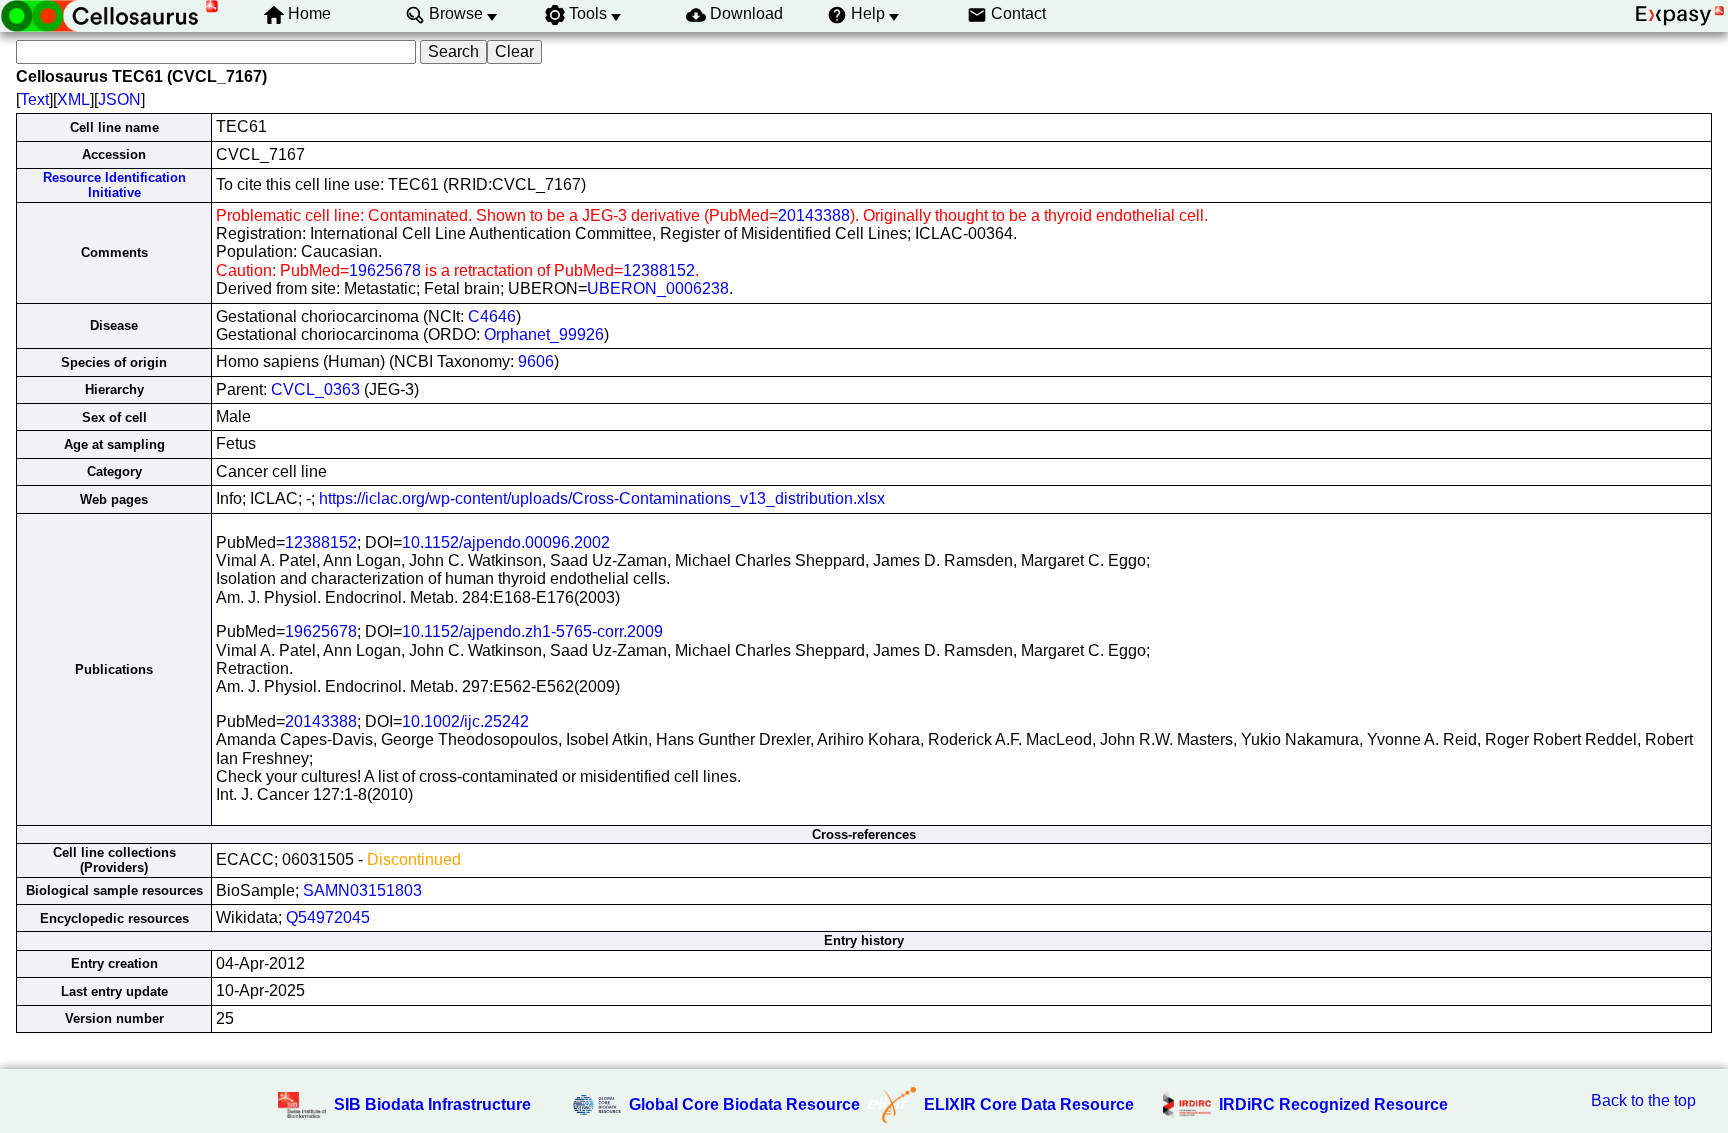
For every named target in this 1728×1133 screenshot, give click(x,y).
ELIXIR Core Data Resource (1029, 1104)
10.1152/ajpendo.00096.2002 (506, 542)
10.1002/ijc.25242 (465, 721)
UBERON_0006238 (658, 288)
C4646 (492, 316)
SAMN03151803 (362, 890)
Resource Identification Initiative (114, 185)
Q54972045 (328, 917)
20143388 (814, 215)
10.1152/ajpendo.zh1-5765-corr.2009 (532, 631)
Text (34, 99)
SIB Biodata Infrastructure (432, 1104)
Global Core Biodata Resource (744, 1104)
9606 (536, 361)
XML (73, 99)
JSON (119, 99)
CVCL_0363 (315, 389)
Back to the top (1643, 1100)
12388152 (659, 270)
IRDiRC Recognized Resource (1333, 1104)
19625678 (385, 270)
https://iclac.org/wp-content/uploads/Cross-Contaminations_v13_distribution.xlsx (602, 498)
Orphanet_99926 (544, 334)
